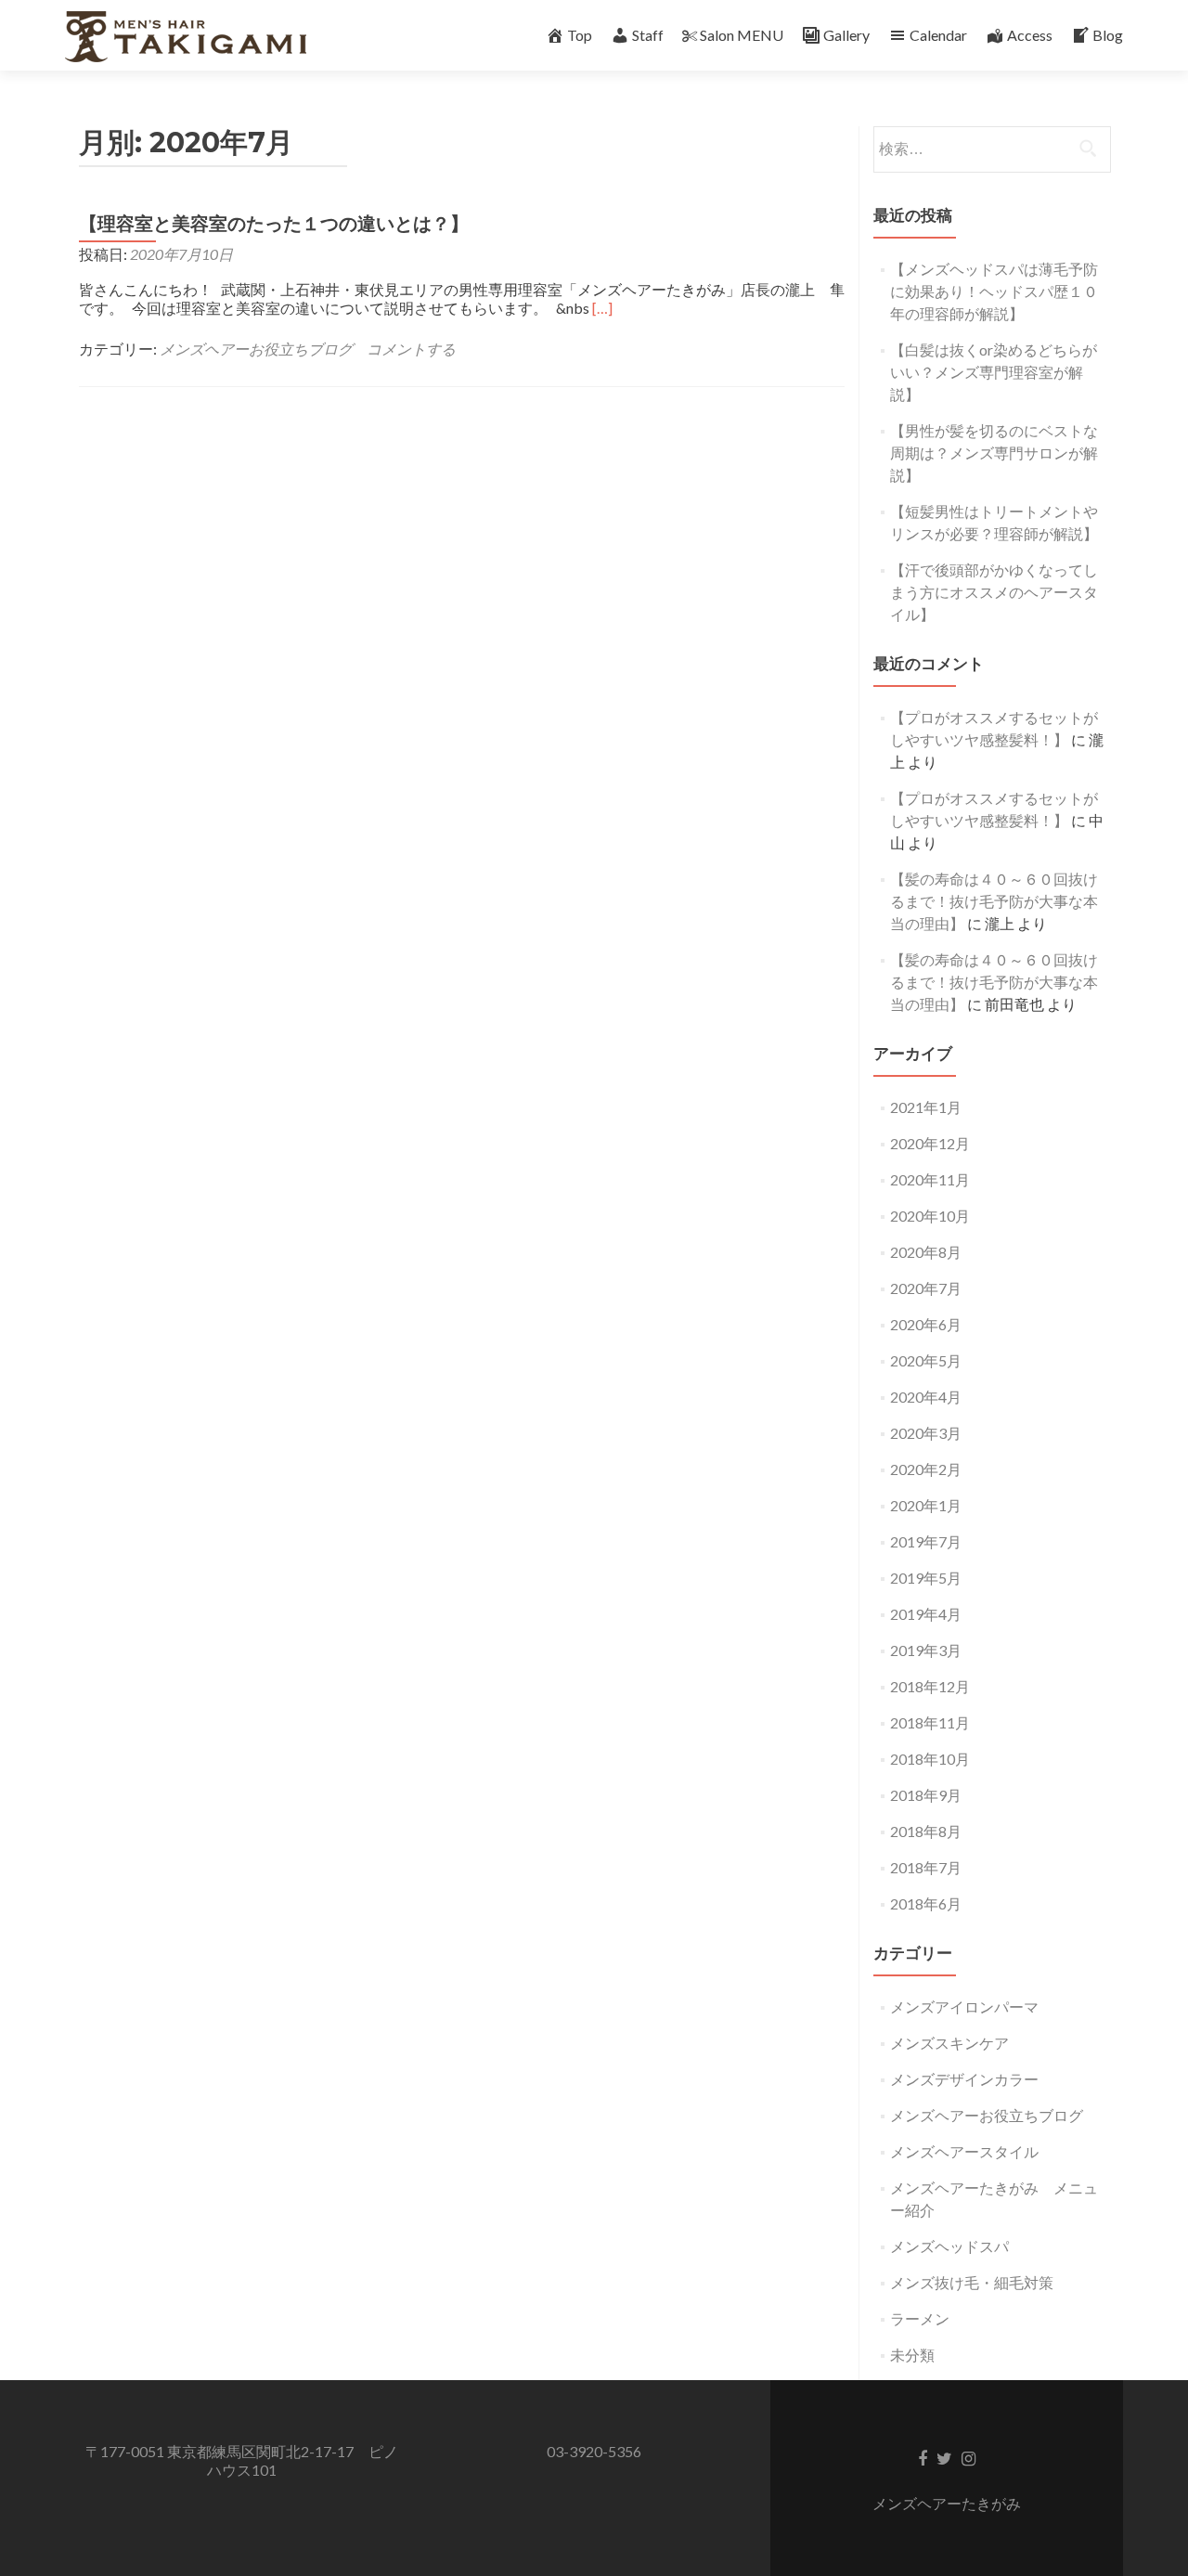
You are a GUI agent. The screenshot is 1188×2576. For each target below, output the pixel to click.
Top (580, 35)
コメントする (411, 349)
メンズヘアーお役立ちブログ (256, 349)
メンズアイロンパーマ (964, 2006)
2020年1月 (926, 1505)
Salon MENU (742, 35)
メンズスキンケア (949, 2043)
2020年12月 (930, 1143)
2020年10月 (930, 1216)
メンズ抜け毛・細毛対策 (972, 2282)
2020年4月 (926, 1397)
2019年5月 (926, 1578)
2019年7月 (926, 1541)
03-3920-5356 (594, 2451)
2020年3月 (926, 1433)
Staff (648, 35)
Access (1030, 35)
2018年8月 (926, 1831)
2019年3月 (926, 1650)
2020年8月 (926, 1252)
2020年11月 (930, 1179)
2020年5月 (926, 1360)
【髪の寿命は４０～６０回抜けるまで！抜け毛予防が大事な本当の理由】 (994, 901)
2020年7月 (926, 1288)
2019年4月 (926, 1614)
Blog (1108, 35)
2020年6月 (926, 1324)
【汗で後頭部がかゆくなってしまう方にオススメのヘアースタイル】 (994, 592)
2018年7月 (926, 1867)
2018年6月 (926, 1903)
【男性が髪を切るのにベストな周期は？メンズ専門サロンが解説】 (994, 453)
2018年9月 (926, 1795)
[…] (602, 308)
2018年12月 (930, 1686)
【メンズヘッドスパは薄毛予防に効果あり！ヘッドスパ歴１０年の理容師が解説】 (994, 291)
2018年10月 (930, 1759)
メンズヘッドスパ (949, 2246)
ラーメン (920, 2318)
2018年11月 (930, 1722)
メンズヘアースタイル (964, 2151)
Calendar (938, 35)
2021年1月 (926, 1107)
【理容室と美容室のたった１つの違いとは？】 (274, 224)
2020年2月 (926, 1469)
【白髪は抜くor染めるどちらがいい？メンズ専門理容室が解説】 (994, 372)
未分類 (912, 2355)
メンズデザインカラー (964, 2079)
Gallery (846, 35)
